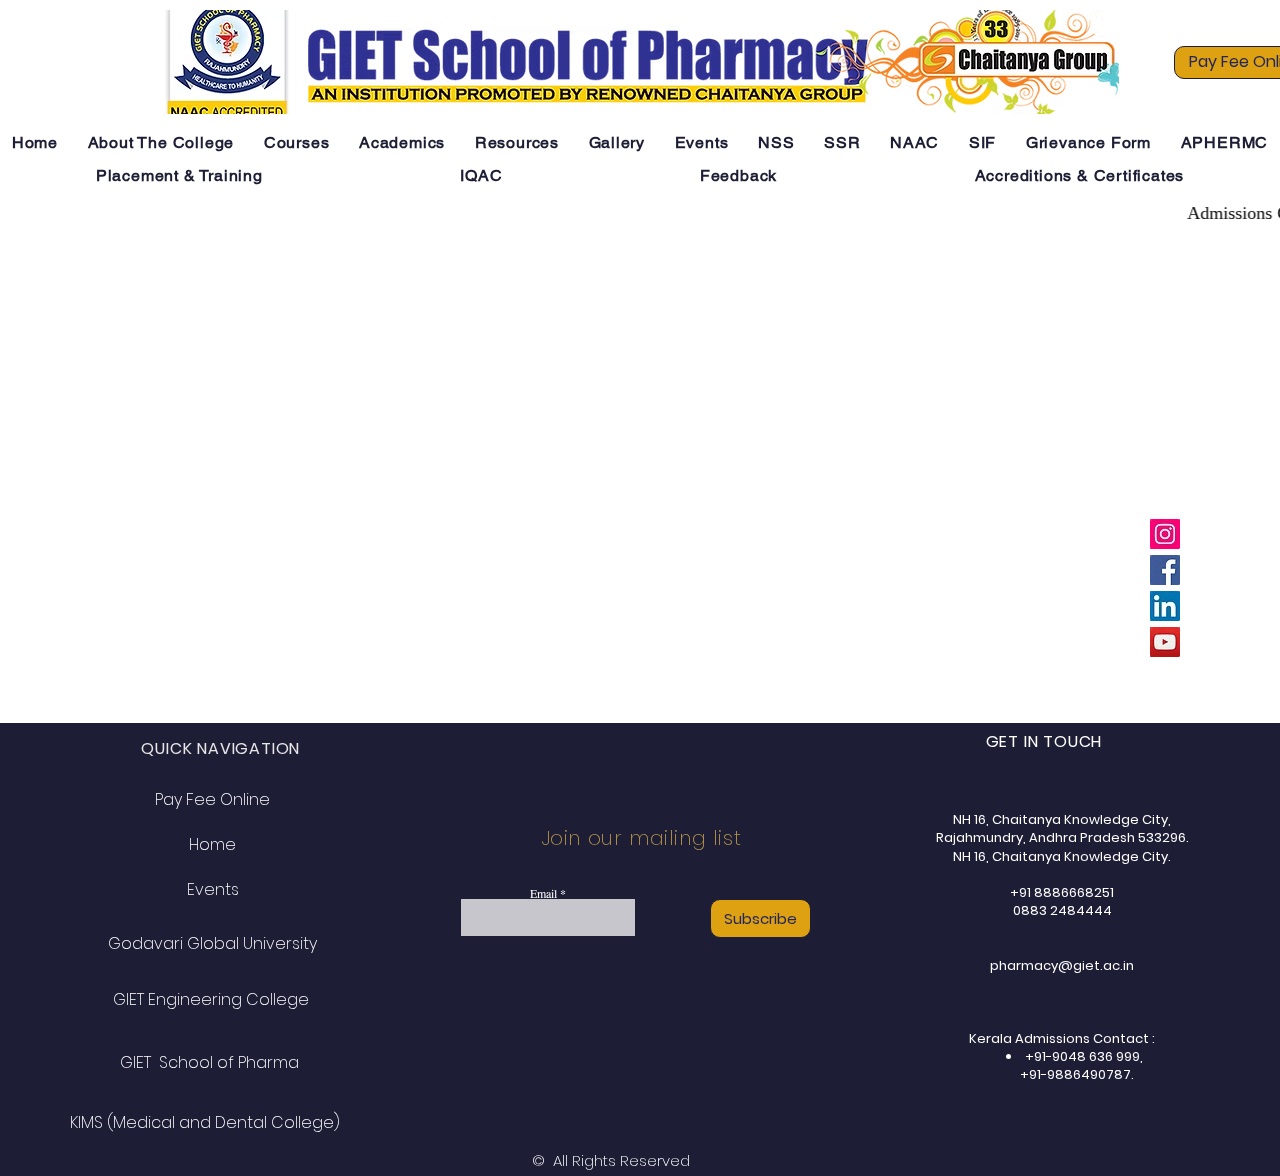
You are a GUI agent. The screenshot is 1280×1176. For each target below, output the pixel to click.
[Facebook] (1165, 570)
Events (213, 889)
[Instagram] (1165, 534)
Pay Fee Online (212, 799)
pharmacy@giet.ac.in (1062, 965)
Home (212, 844)
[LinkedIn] (1165, 606)
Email (543, 893)
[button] (161, 142)
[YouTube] (1165, 642)
